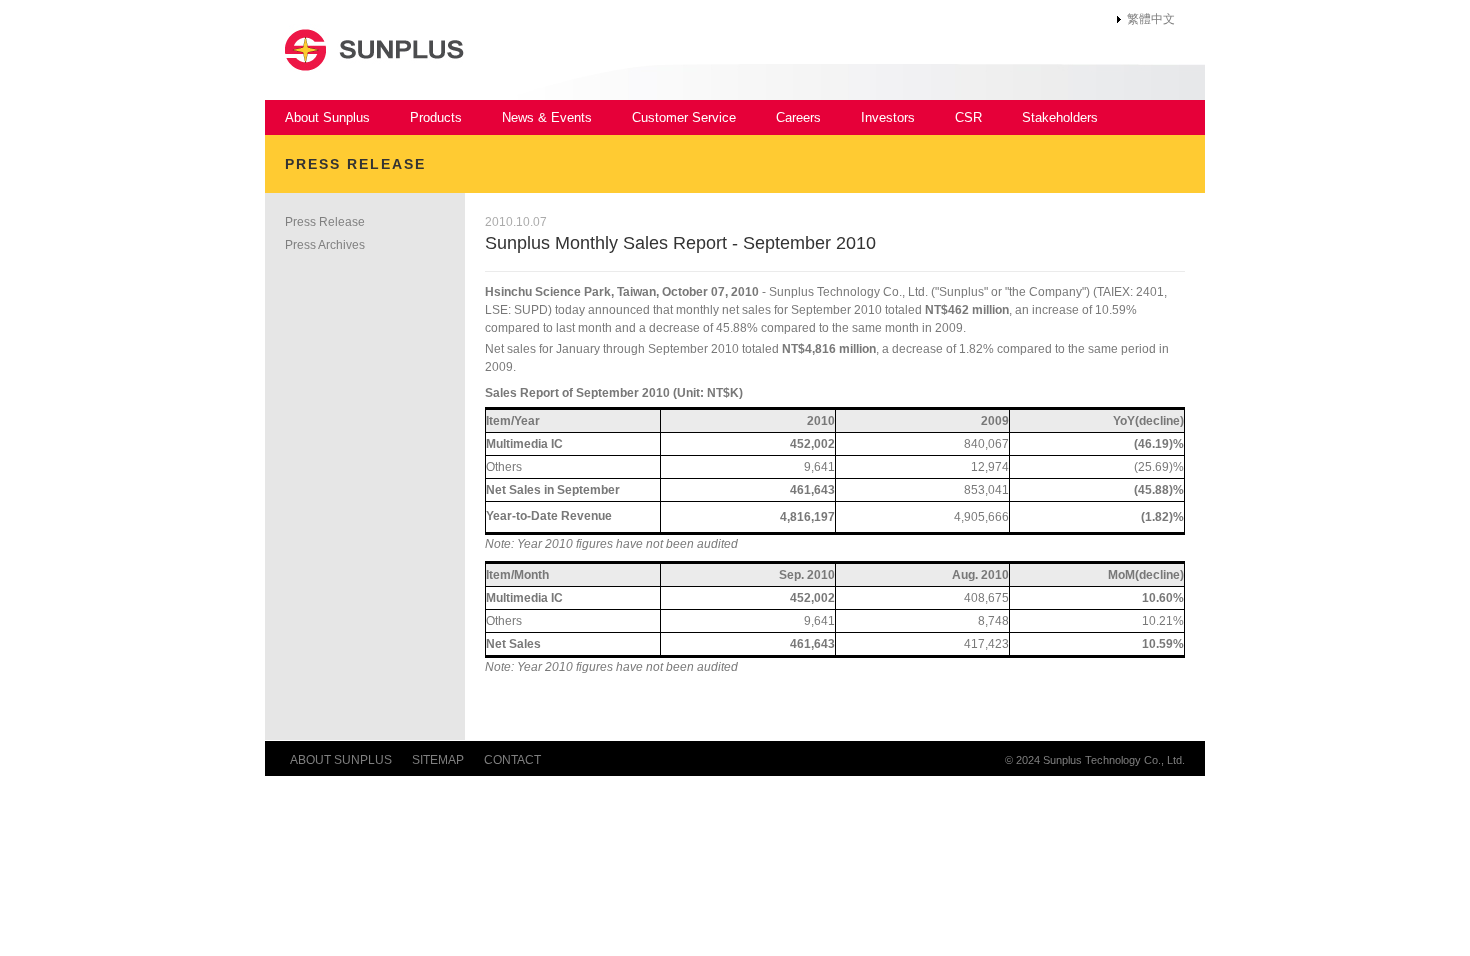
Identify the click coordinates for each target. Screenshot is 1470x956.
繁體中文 (1151, 19)
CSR (968, 117)
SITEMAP (438, 760)
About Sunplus (327, 117)
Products (436, 117)
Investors (888, 117)
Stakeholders (1060, 117)
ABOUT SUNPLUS (341, 760)
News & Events (547, 117)
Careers (798, 117)
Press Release (325, 222)
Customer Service (684, 117)
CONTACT (512, 760)
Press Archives (325, 245)
